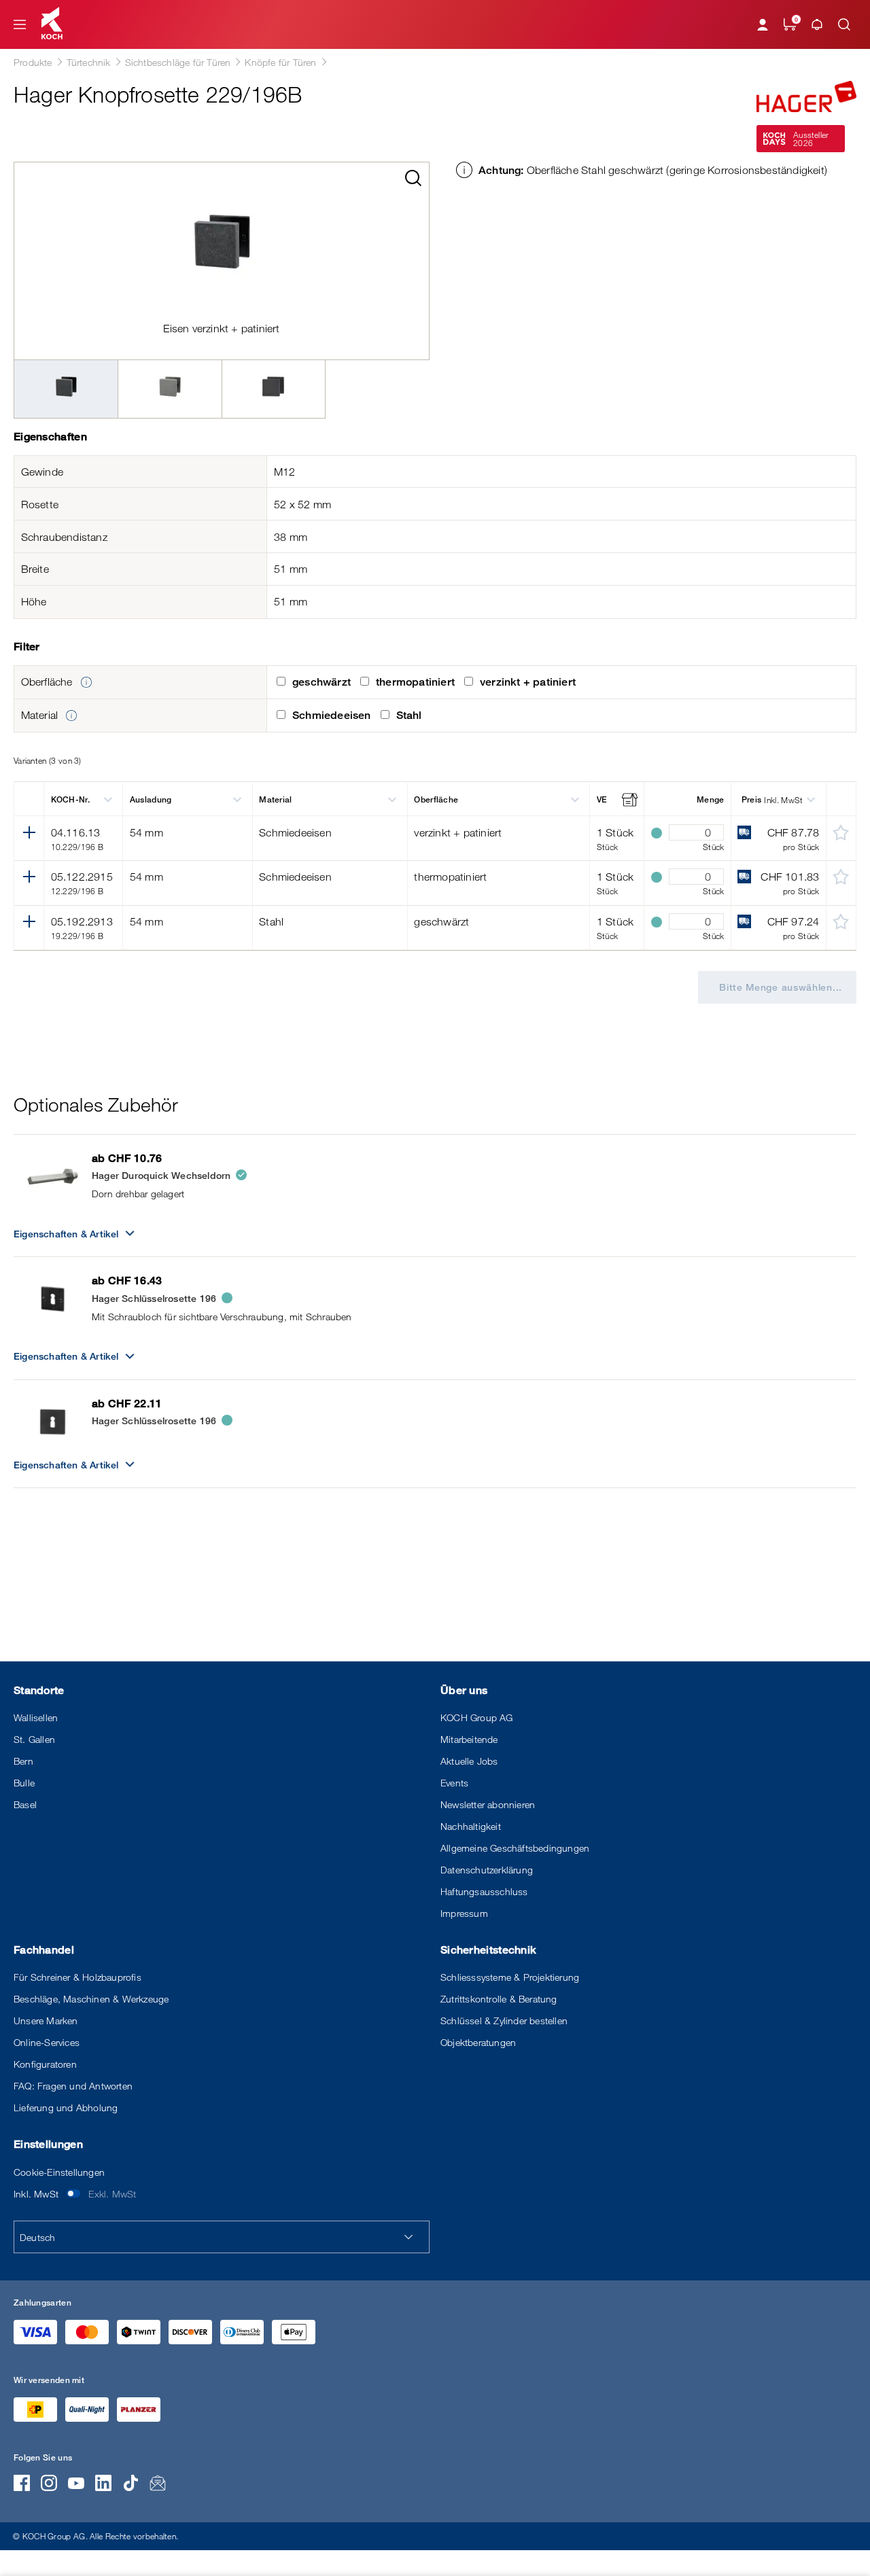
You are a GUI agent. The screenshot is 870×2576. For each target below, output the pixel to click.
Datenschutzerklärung (487, 1870)
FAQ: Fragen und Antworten (73, 2086)
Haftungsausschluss (484, 1891)
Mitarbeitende (469, 1739)
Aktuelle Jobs (469, 1761)
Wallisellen (36, 1717)
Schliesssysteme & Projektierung (510, 1977)
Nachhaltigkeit (471, 1826)
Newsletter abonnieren (488, 1804)
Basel (25, 1804)
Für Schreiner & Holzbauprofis (77, 1977)
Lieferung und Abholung (66, 2107)
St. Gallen (34, 1739)
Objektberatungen (478, 2042)
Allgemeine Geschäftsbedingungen (515, 1848)
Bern (23, 1761)
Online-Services (47, 2042)
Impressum (464, 1913)
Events (454, 1783)
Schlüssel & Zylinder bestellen (504, 2021)
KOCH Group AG (477, 1717)
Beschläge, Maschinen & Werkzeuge (91, 1999)
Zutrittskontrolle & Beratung (499, 1999)
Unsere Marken (46, 2021)
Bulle (24, 1783)
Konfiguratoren (45, 2064)
